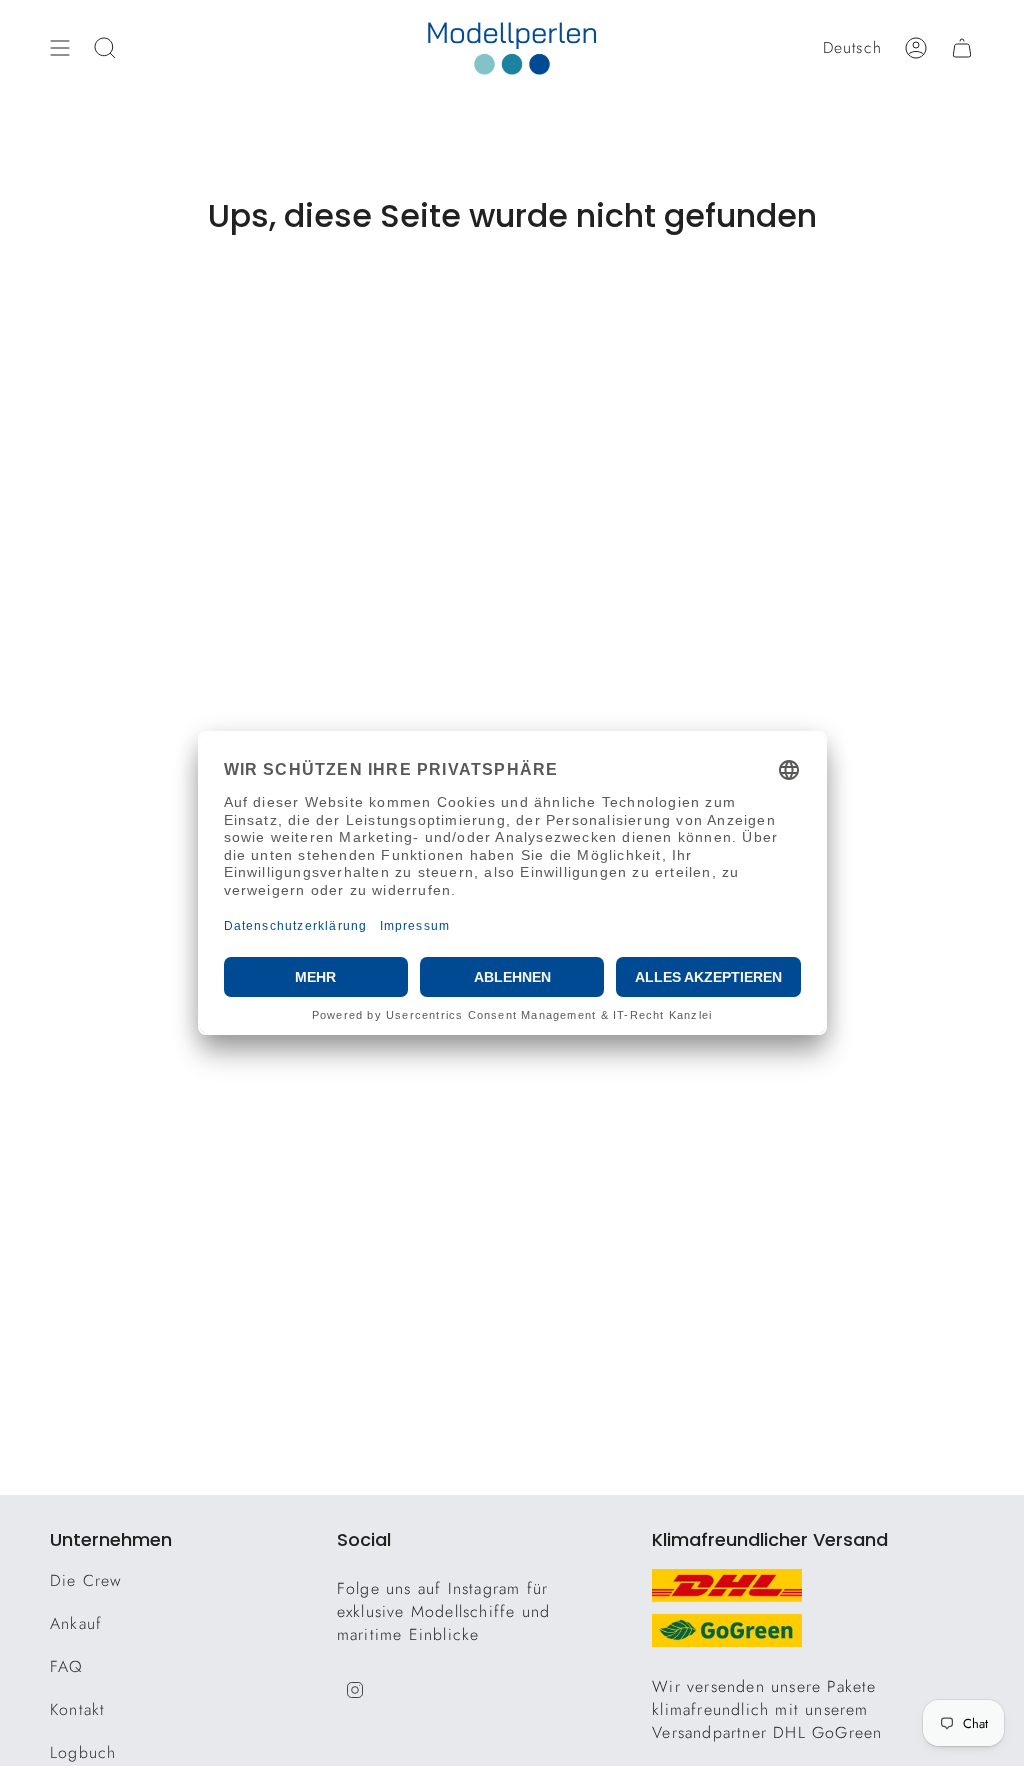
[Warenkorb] (962, 48)
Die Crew (86, 1580)
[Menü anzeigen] (60, 48)
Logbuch (83, 1752)
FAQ (67, 1666)
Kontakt (77, 1709)
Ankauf (76, 1623)
